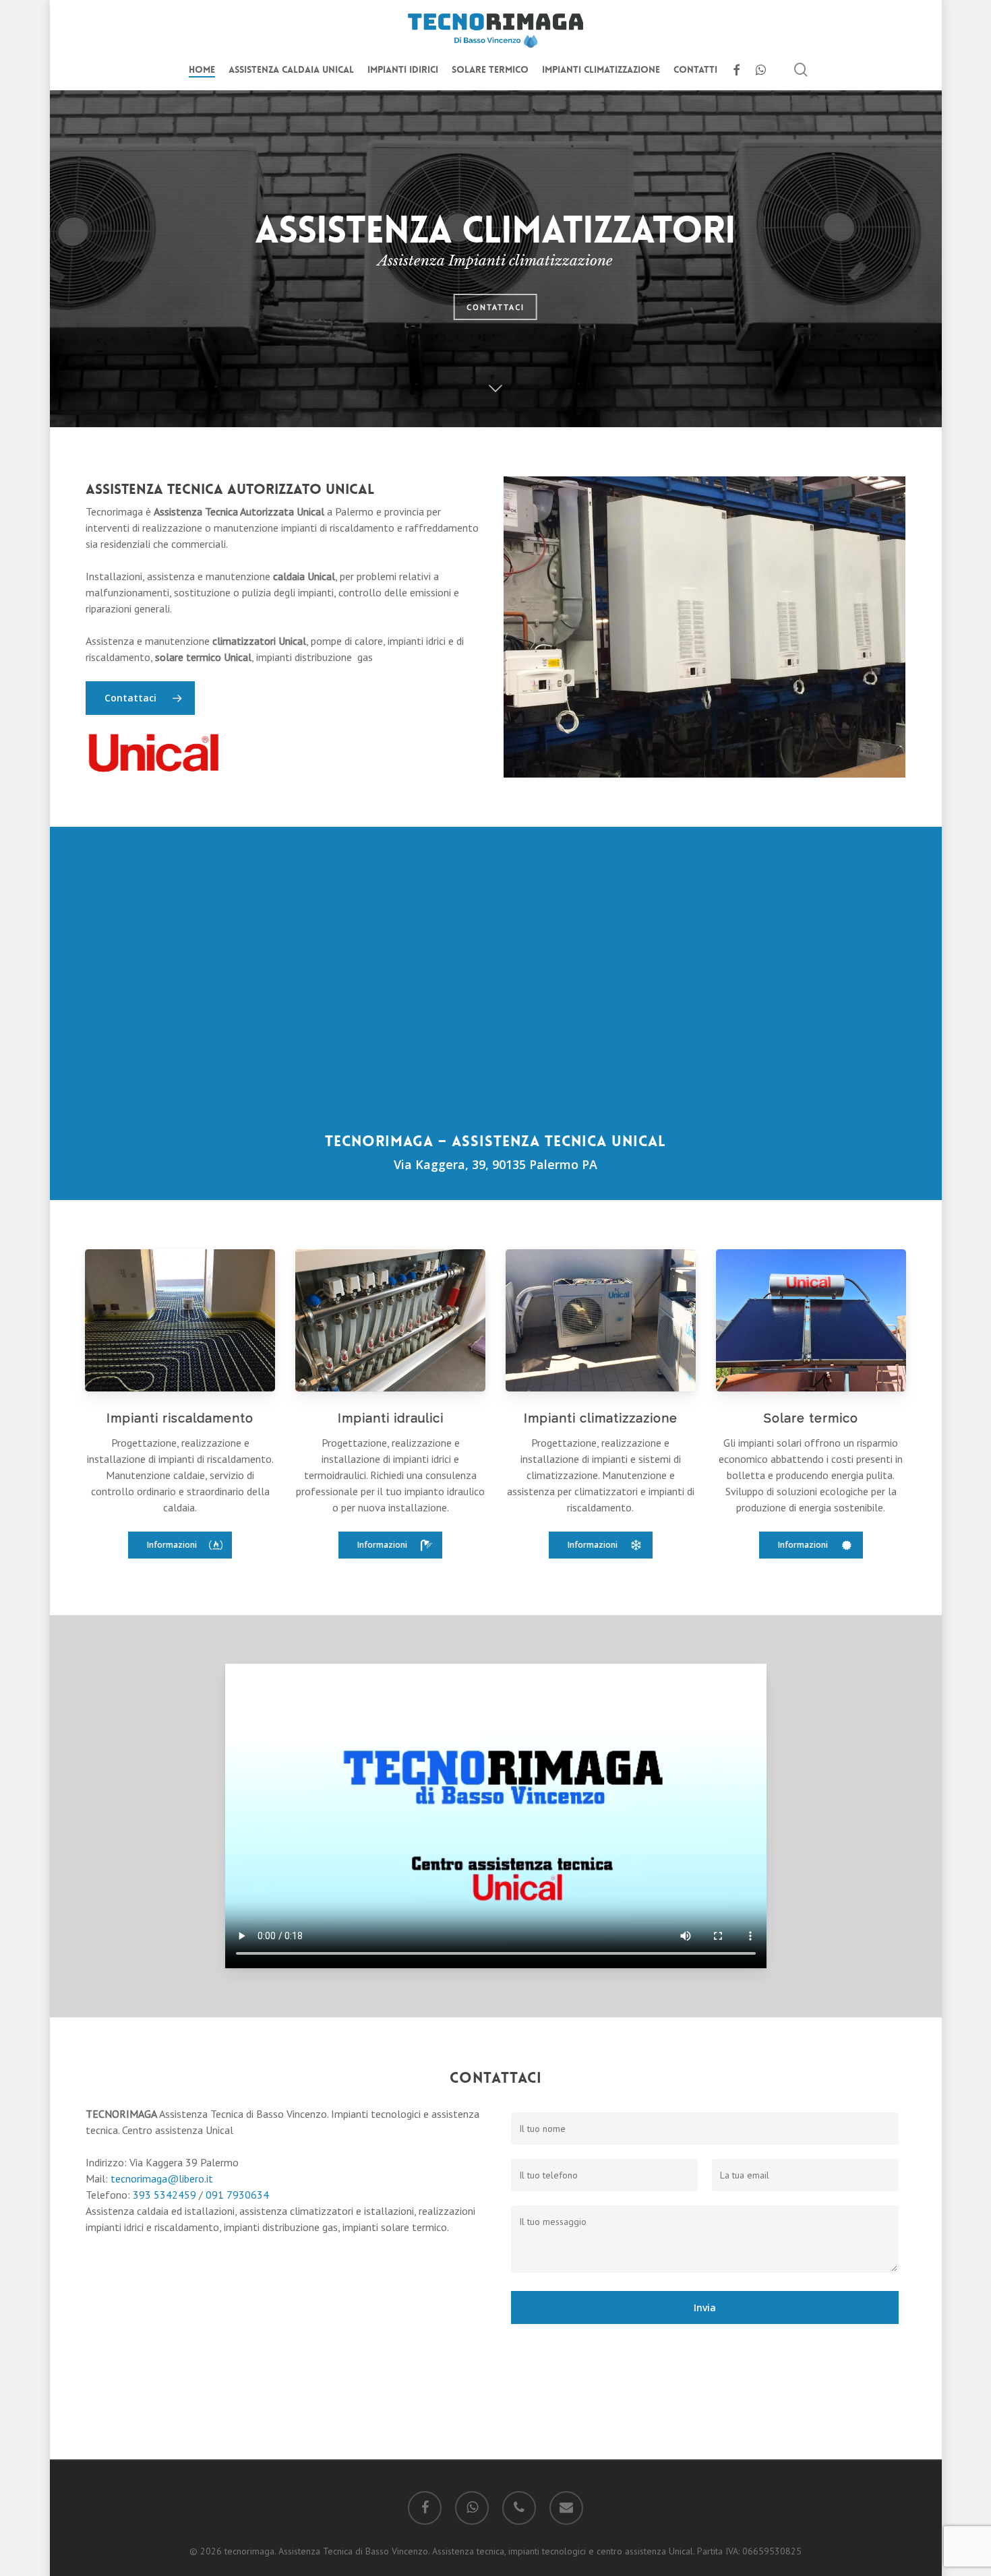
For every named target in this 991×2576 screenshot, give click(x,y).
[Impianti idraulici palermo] (390, 1320)
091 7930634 (237, 2195)
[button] (180, 1545)
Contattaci (495, 319)
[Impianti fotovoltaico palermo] (811, 1320)
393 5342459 (164, 2195)
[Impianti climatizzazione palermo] (601, 1320)
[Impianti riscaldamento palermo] (180, 1320)
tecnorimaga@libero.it (162, 2178)
